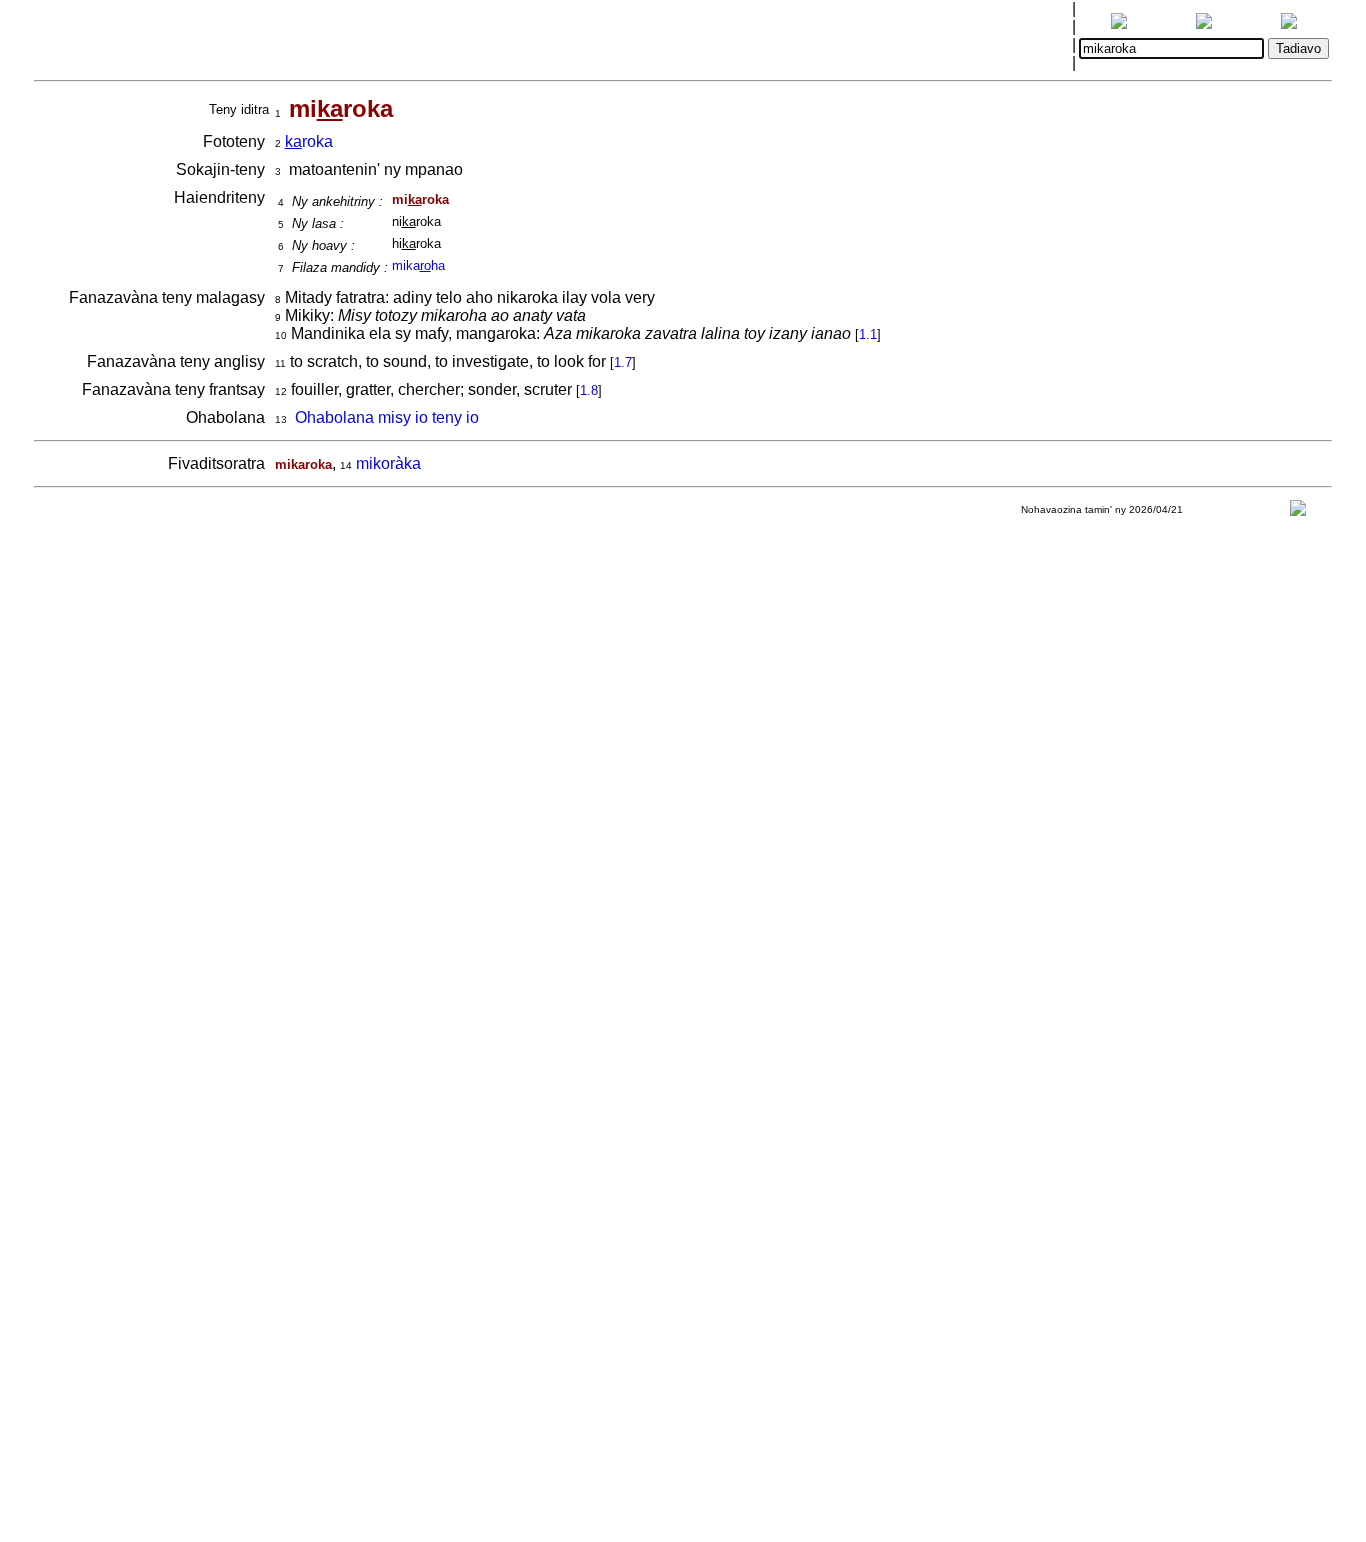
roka (309, 141)
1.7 (623, 362)
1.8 (589, 390)
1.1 (868, 334)
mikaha (418, 265)
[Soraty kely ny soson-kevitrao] (1298, 512)
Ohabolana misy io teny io (387, 417)
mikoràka (388, 463)
